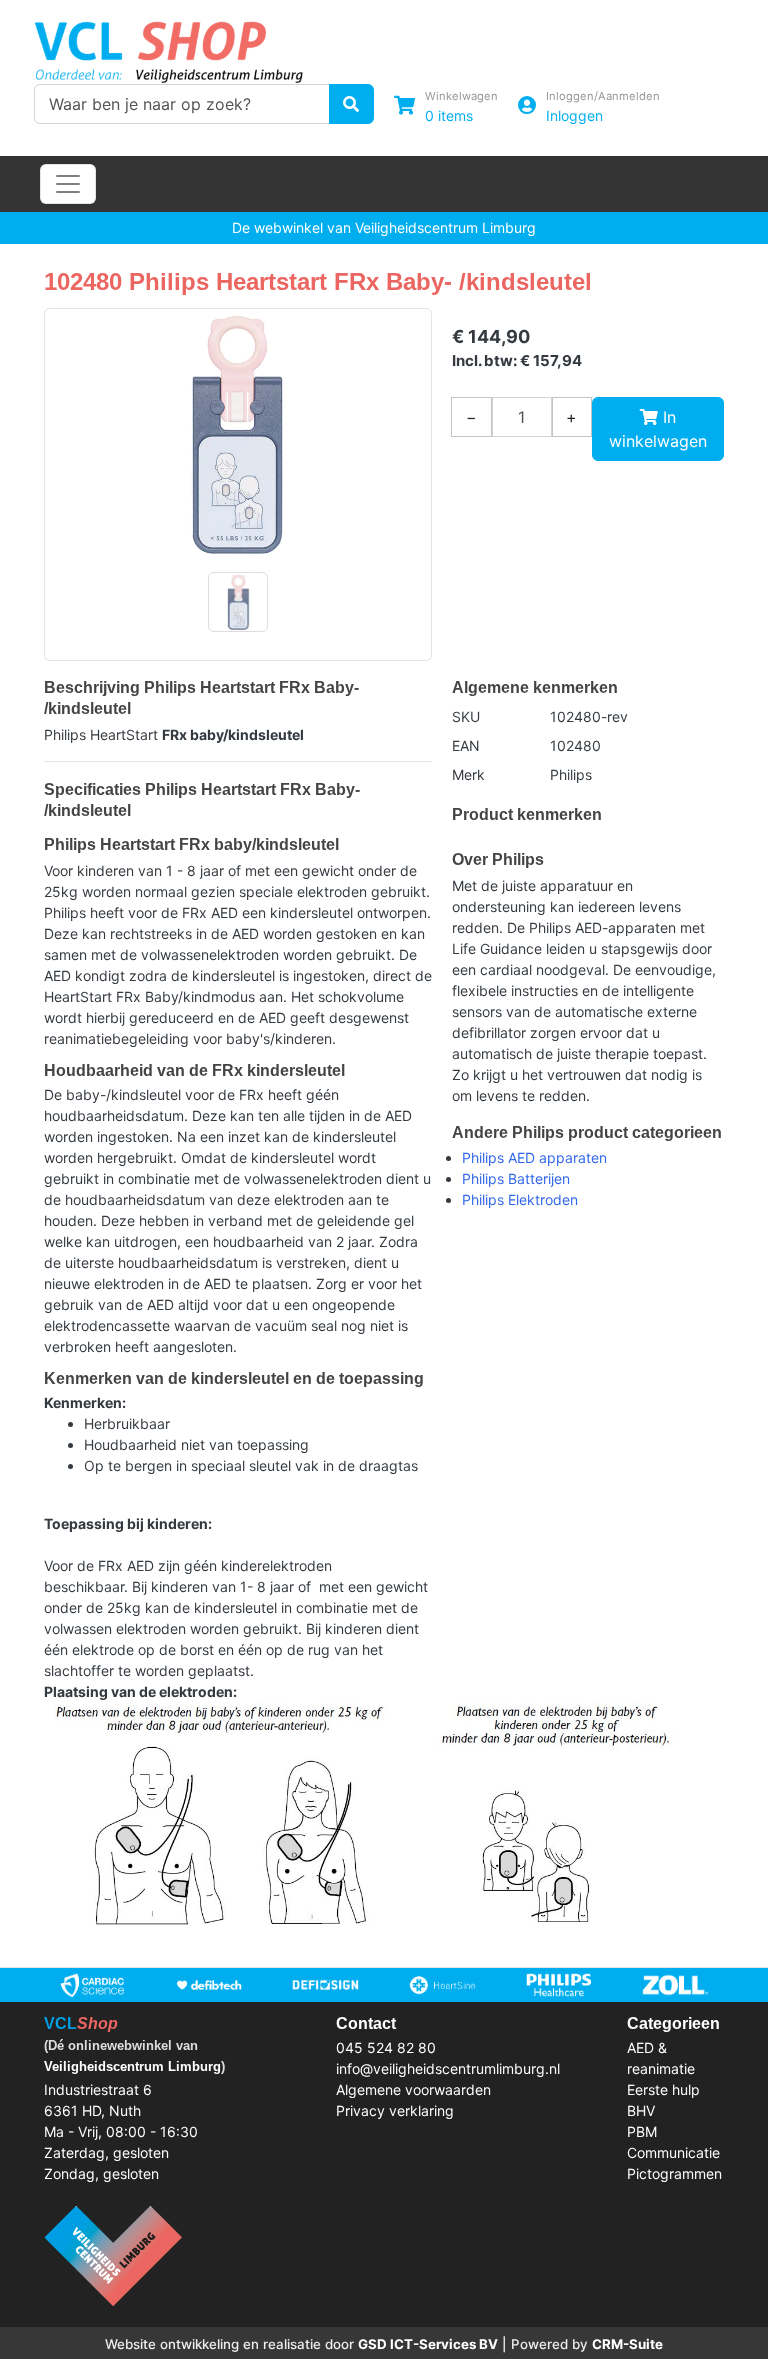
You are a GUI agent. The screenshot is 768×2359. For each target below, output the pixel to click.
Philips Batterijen (516, 1178)
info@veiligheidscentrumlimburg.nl (448, 2068)
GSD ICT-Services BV (428, 2344)
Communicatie (673, 2152)
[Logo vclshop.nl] (168, 47)
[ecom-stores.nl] (113, 2253)
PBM (642, 2131)
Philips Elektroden (520, 1199)
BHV (641, 2110)
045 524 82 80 (386, 2047)
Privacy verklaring (395, 2110)
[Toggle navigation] (68, 184)
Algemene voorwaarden (413, 2089)
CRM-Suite (627, 2344)
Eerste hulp (663, 2089)
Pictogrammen (674, 2173)
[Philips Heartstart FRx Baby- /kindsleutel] (238, 434)
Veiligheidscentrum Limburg (132, 2066)
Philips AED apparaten (534, 1157)
